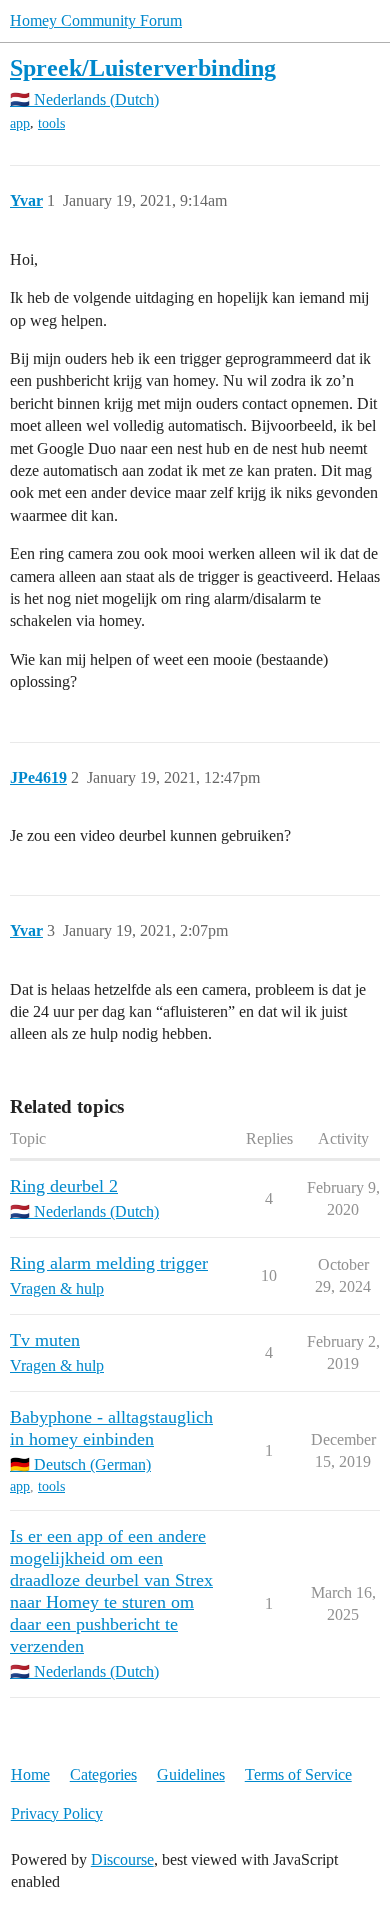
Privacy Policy (57, 1813)
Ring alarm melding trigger (109, 1263)
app (20, 123)
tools (51, 123)
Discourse (122, 1859)
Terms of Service (298, 1774)
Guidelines (191, 1774)
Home (30, 1774)
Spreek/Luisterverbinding (143, 67)
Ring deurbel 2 (64, 1186)
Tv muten (45, 1340)
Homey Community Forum (96, 20)
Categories (103, 1774)
